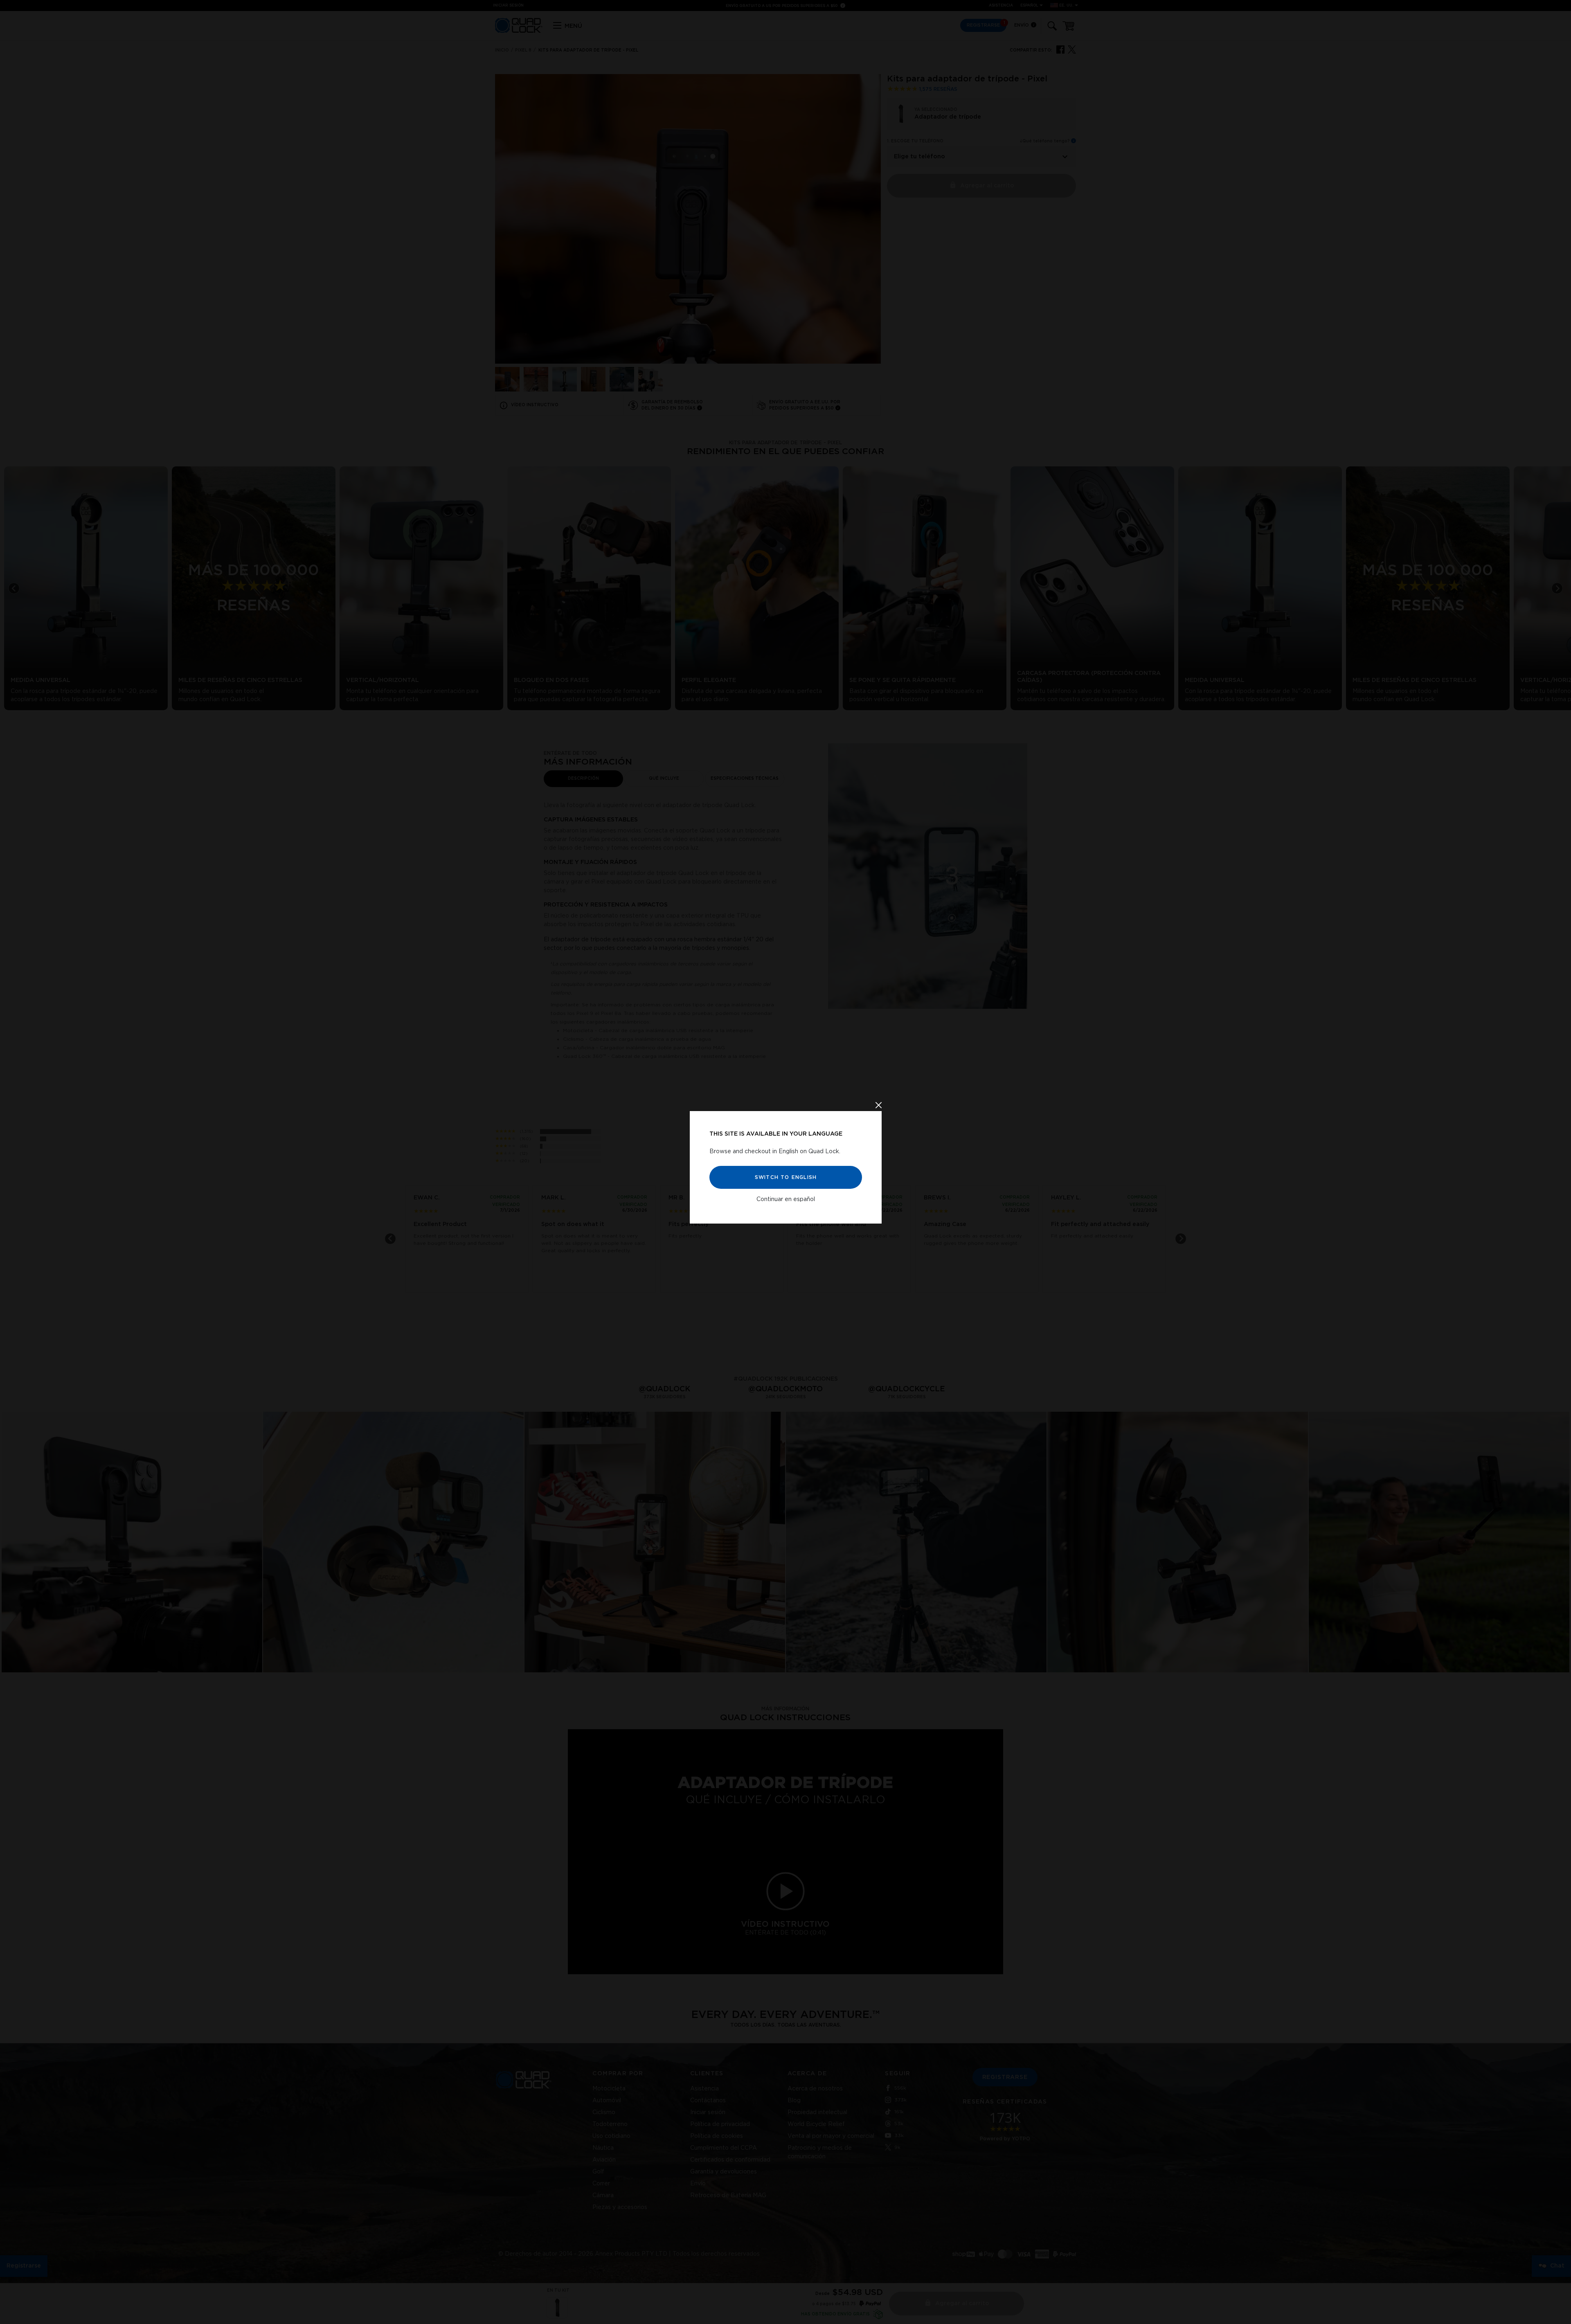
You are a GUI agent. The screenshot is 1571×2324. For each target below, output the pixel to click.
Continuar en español (786, 1199)
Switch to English (785, 1177)
